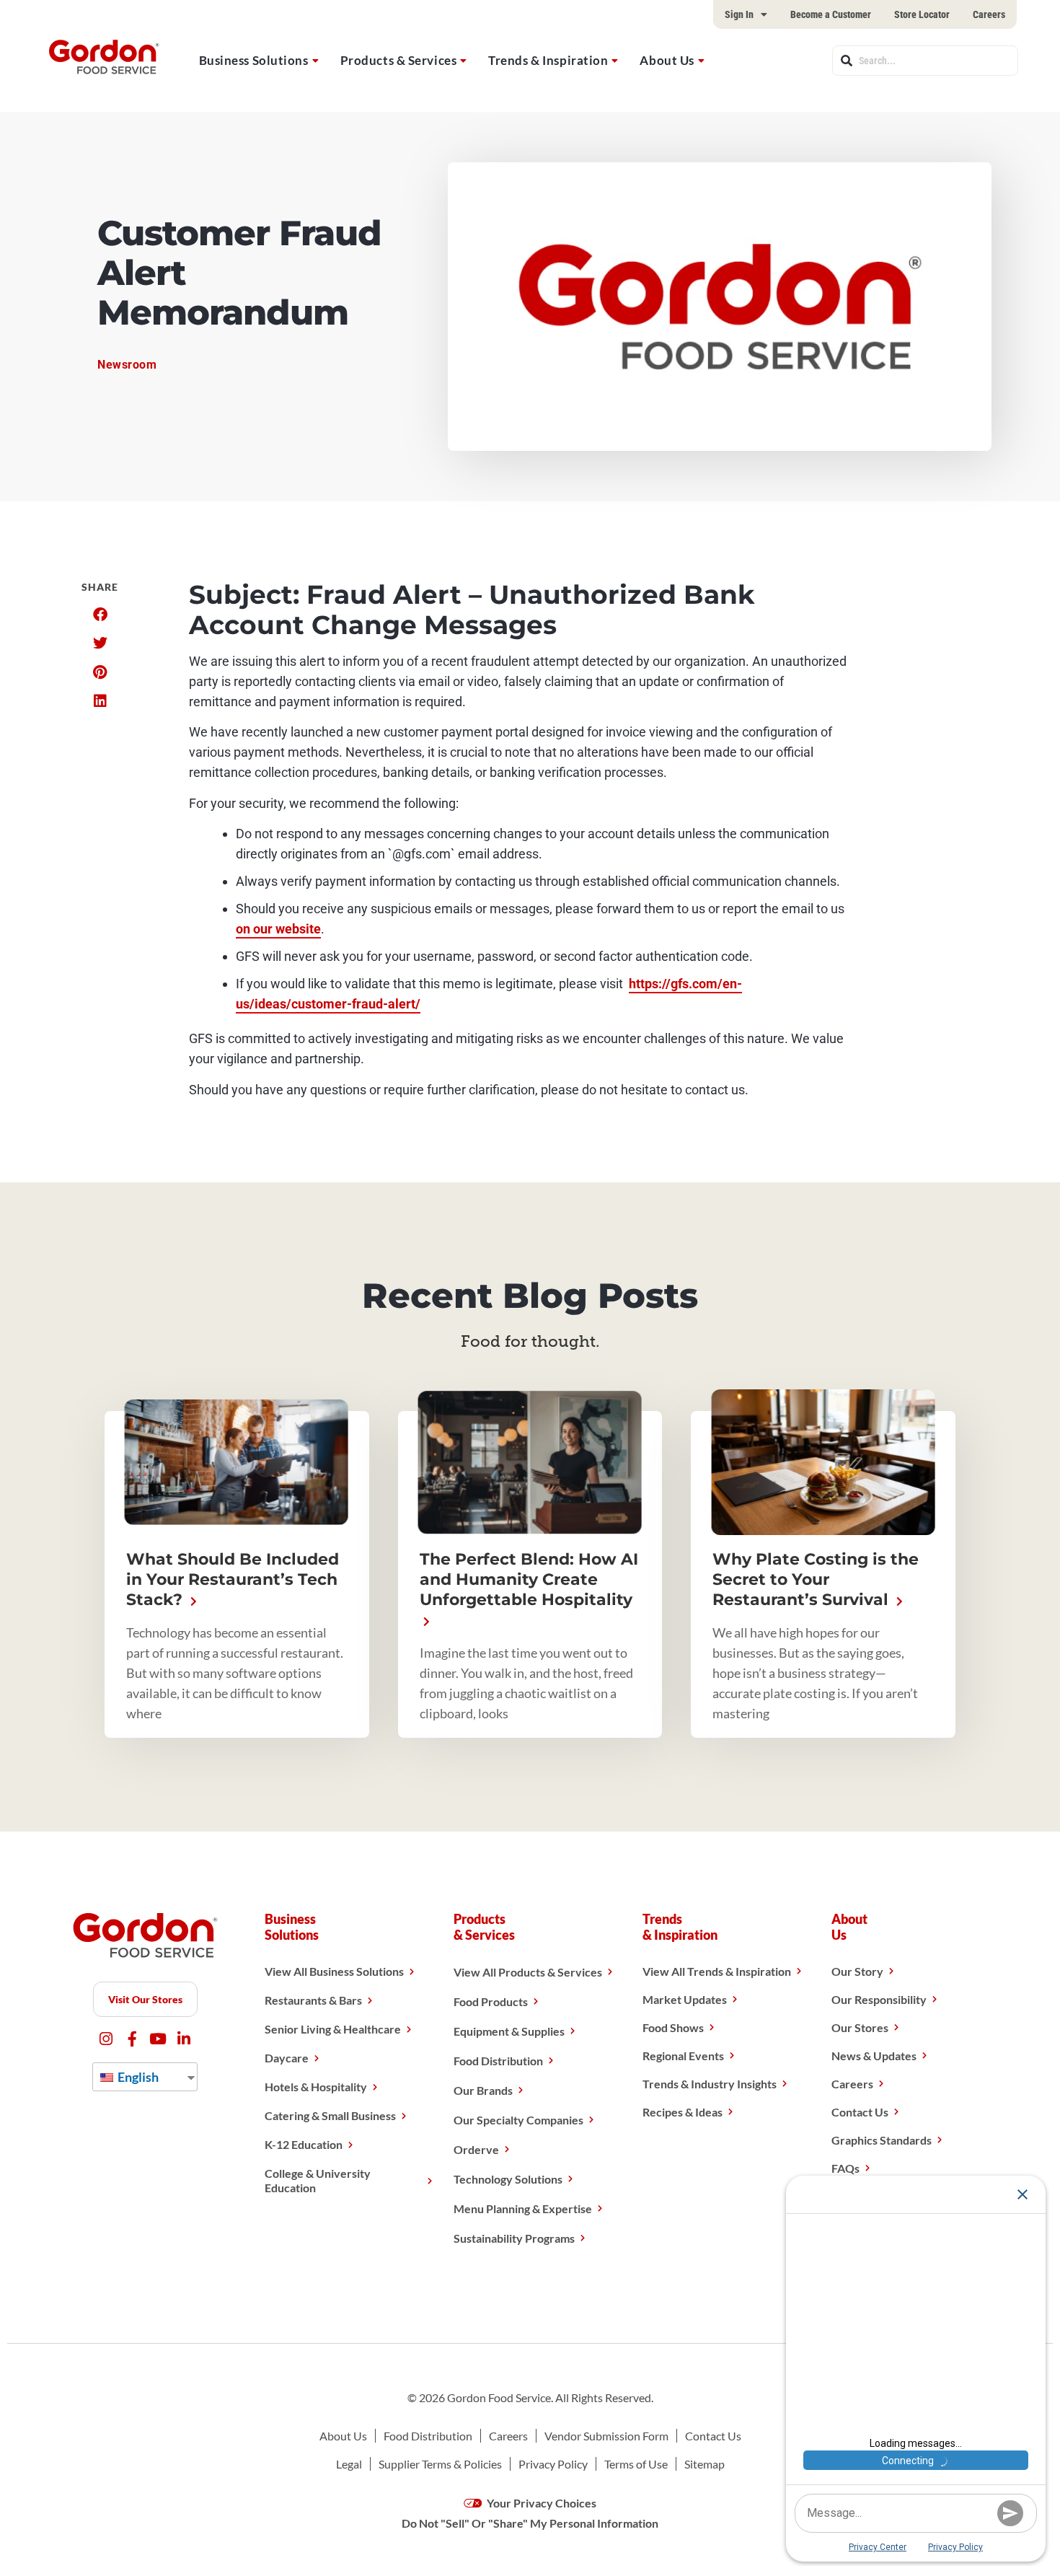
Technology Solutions (508, 2179)
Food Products (491, 2001)
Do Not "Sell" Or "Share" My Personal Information (530, 2523)
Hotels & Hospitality (316, 2087)
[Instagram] (106, 2039)
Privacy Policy (553, 2464)
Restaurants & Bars (313, 2000)
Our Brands (483, 2090)
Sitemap (705, 2464)
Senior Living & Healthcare (333, 2029)
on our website (278, 929)
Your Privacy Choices (540, 2503)
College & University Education (318, 2180)
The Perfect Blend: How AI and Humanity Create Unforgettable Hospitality (529, 1579)
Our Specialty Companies (518, 2120)
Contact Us (860, 2112)
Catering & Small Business (330, 2115)
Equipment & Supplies (509, 2031)
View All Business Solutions (334, 1971)
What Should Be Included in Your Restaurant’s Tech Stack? (233, 1579)
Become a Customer (831, 14)
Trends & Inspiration (548, 60)
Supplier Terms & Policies (440, 2464)
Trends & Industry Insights (710, 2084)
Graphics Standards (882, 2140)
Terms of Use (636, 2464)
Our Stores (860, 2027)
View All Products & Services (528, 1972)
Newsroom (127, 365)
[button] (100, 615)
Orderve (476, 2149)
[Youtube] (158, 2039)
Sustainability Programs (514, 2238)
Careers (989, 14)
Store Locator (922, 14)
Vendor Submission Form (606, 2436)
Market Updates (685, 1999)
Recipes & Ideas (683, 2112)
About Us (667, 60)
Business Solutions (254, 60)
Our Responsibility (879, 1999)
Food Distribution (498, 2061)
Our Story (857, 1971)
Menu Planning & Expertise (523, 2208)
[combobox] (925, 61)
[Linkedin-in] (184, 2039)
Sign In (739, 14)
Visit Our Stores (145, 1999)
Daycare (287, 2058)
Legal (349, 2464)
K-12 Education (304, 2144)
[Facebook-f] (132, 2039)
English (137, 2077)
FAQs (845, 2168)
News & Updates (874, 2056)
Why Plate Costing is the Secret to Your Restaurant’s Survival (816, 1579)
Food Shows (673, 2027)
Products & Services (399, 60)
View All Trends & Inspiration (717, 1971)
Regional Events (683, 2056)
